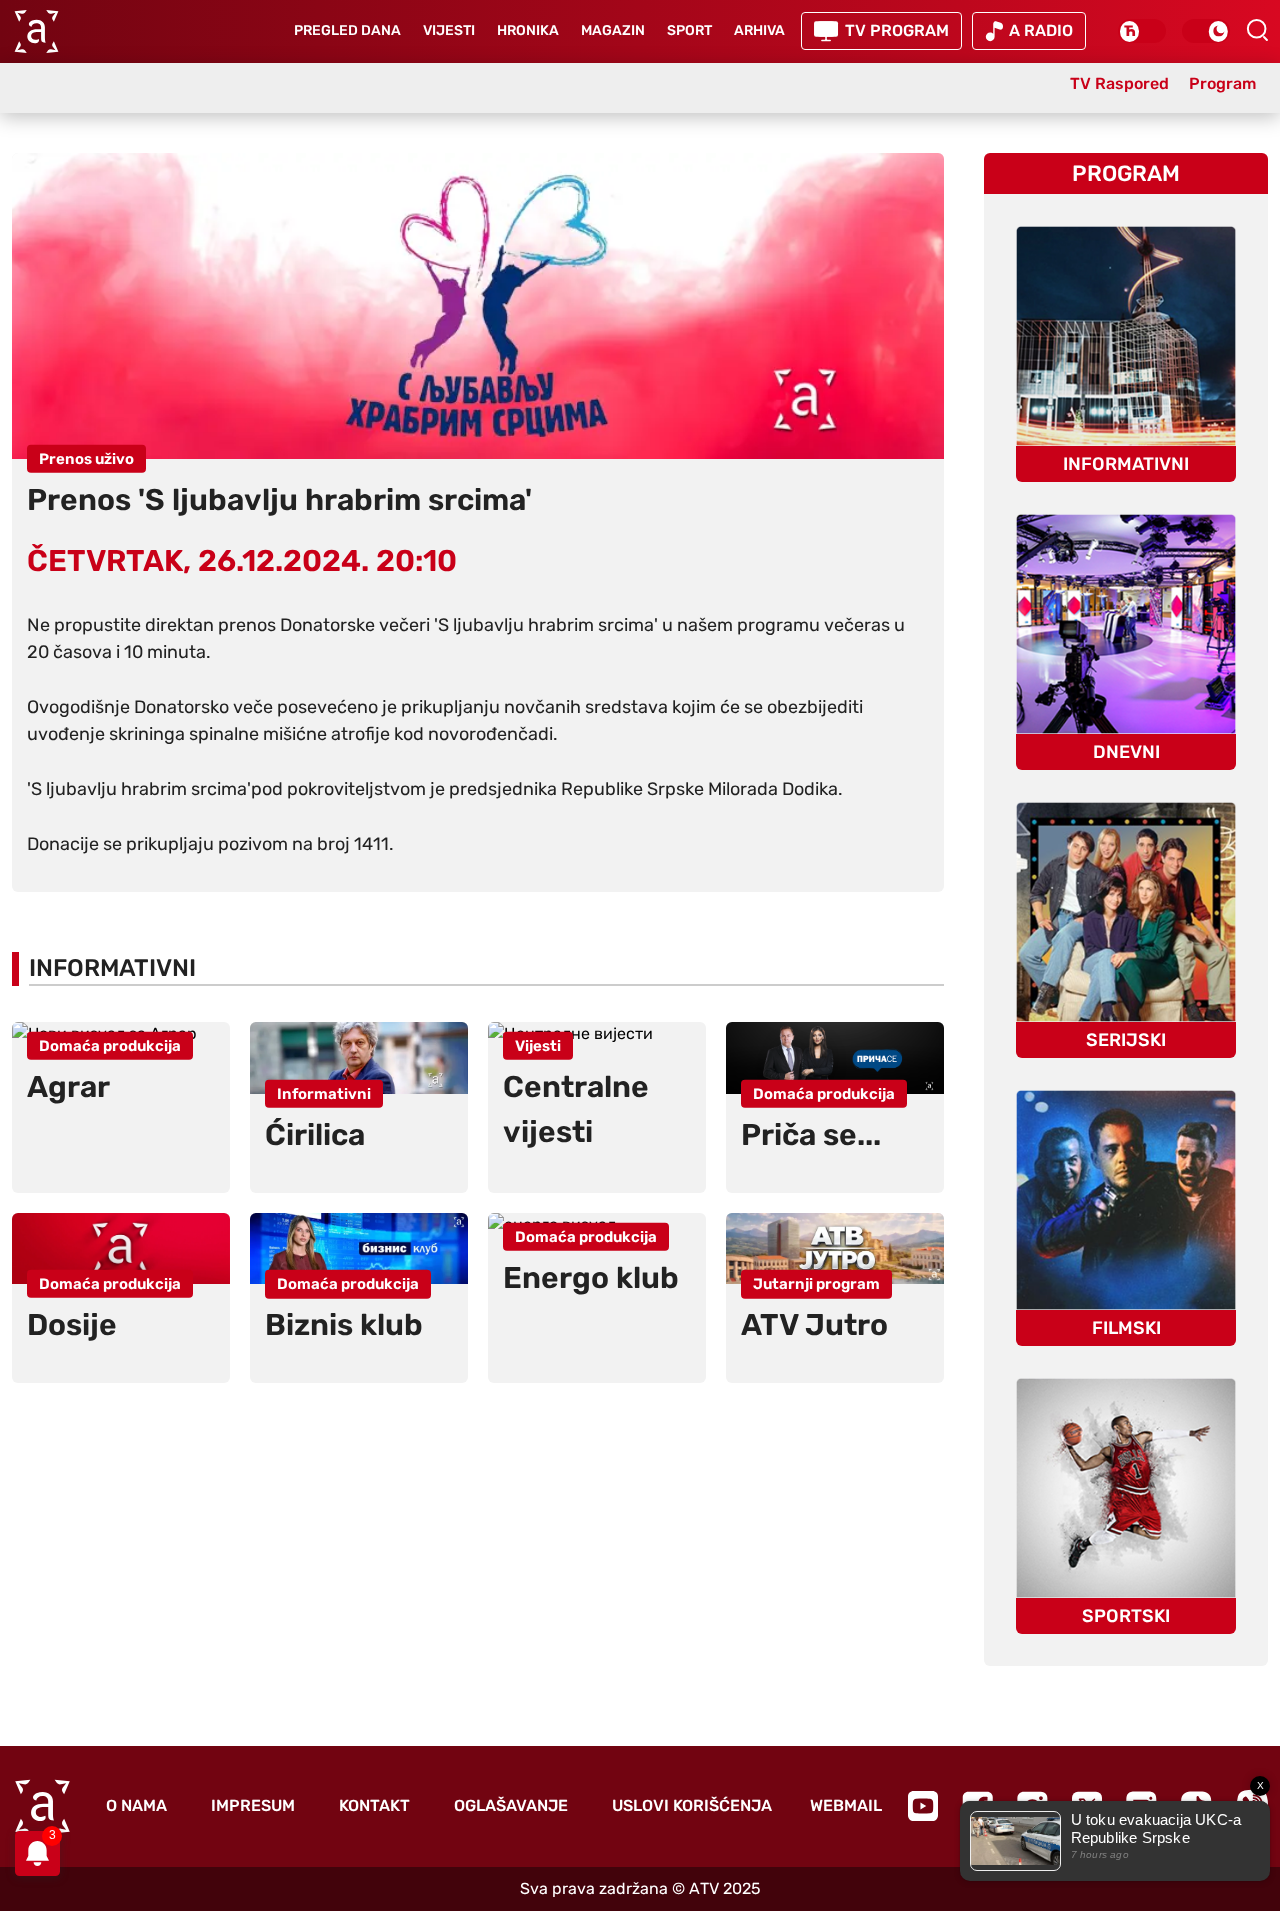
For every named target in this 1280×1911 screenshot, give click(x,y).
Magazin (613, 30)
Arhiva (759, 30)
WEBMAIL (846, 1805)
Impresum (253, 1805)
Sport (689, 30)
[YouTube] (923, 1806)
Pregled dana (347, 30)
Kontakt (374, 1805)
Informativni (112, 968)
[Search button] (1257, 30)
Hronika (528, 30)
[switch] (1142, 31)
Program (1126, 173)
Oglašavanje (511, 1805)
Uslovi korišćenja (692, 1805)
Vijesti (449, 30)
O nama (136, 1805)
